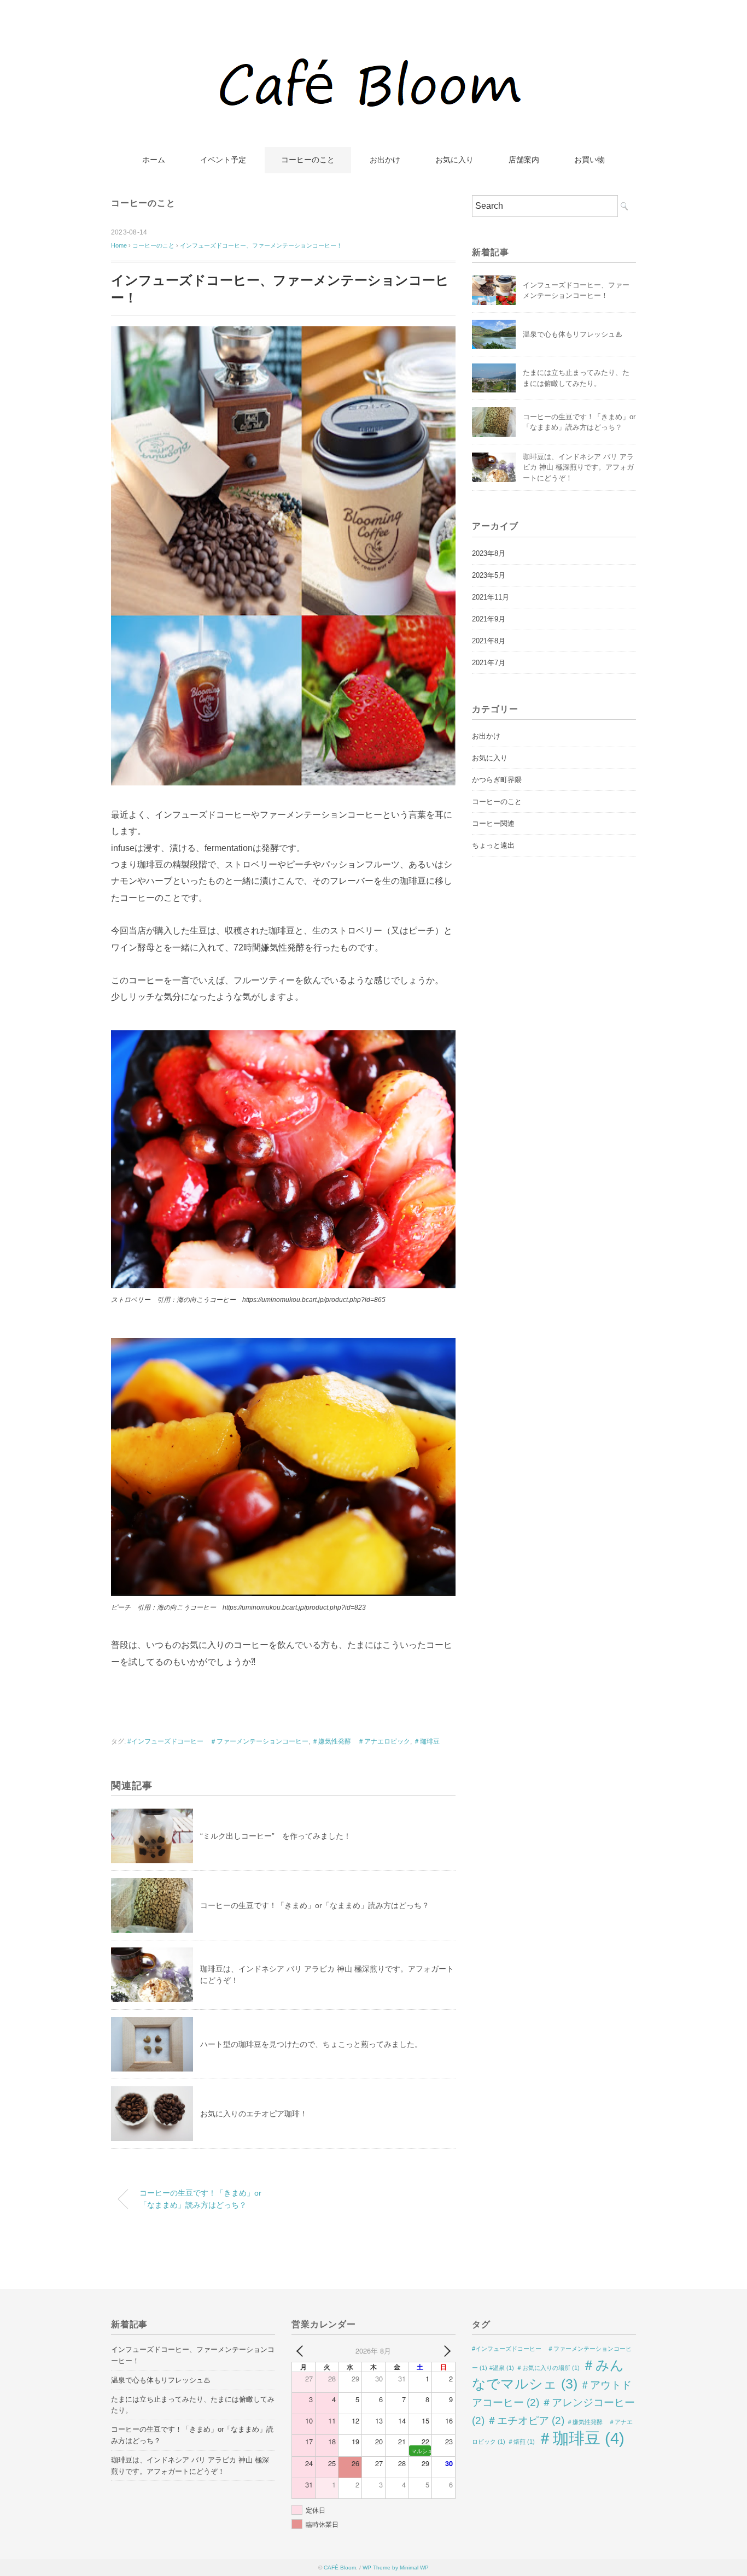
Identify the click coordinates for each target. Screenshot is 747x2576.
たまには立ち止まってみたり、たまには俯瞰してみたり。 (193, 2405)
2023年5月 (489, 575)
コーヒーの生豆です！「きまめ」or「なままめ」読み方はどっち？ (315, 1905)
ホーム (154, 160)
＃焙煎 (521, 2442)
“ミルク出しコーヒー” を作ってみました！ (276, 1836)
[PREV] (302, 2351)
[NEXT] (445, 2351)
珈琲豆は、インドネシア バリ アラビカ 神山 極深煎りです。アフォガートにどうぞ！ (578, 467)
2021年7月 (489, 663)
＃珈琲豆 (427, 1741)
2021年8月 (489, 641)
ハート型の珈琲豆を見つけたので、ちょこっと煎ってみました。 (311, 2044)
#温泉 (502, 2368)
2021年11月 (491, 597)
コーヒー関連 (493, 823)
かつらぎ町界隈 (497, 780)
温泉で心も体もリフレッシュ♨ (573, 334)
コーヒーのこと (308, 160)
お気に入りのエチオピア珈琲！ (254, 2114)
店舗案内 (524, 160)
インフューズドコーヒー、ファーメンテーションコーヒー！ (261, 245)
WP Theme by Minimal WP (396, 2568)
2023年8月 (489, 553)
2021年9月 (489, 619)
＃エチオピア (526, 2420)
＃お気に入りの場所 (548, 2368)
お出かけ (385, 160)
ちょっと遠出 (493, 845)
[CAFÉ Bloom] (374, 41)
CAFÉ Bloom (340, 2568)
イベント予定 (223, 160)
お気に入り (454, 160)
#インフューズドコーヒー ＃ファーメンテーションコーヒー (218, 1741)
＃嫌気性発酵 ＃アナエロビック (361, 1741)
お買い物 (590, 160)
